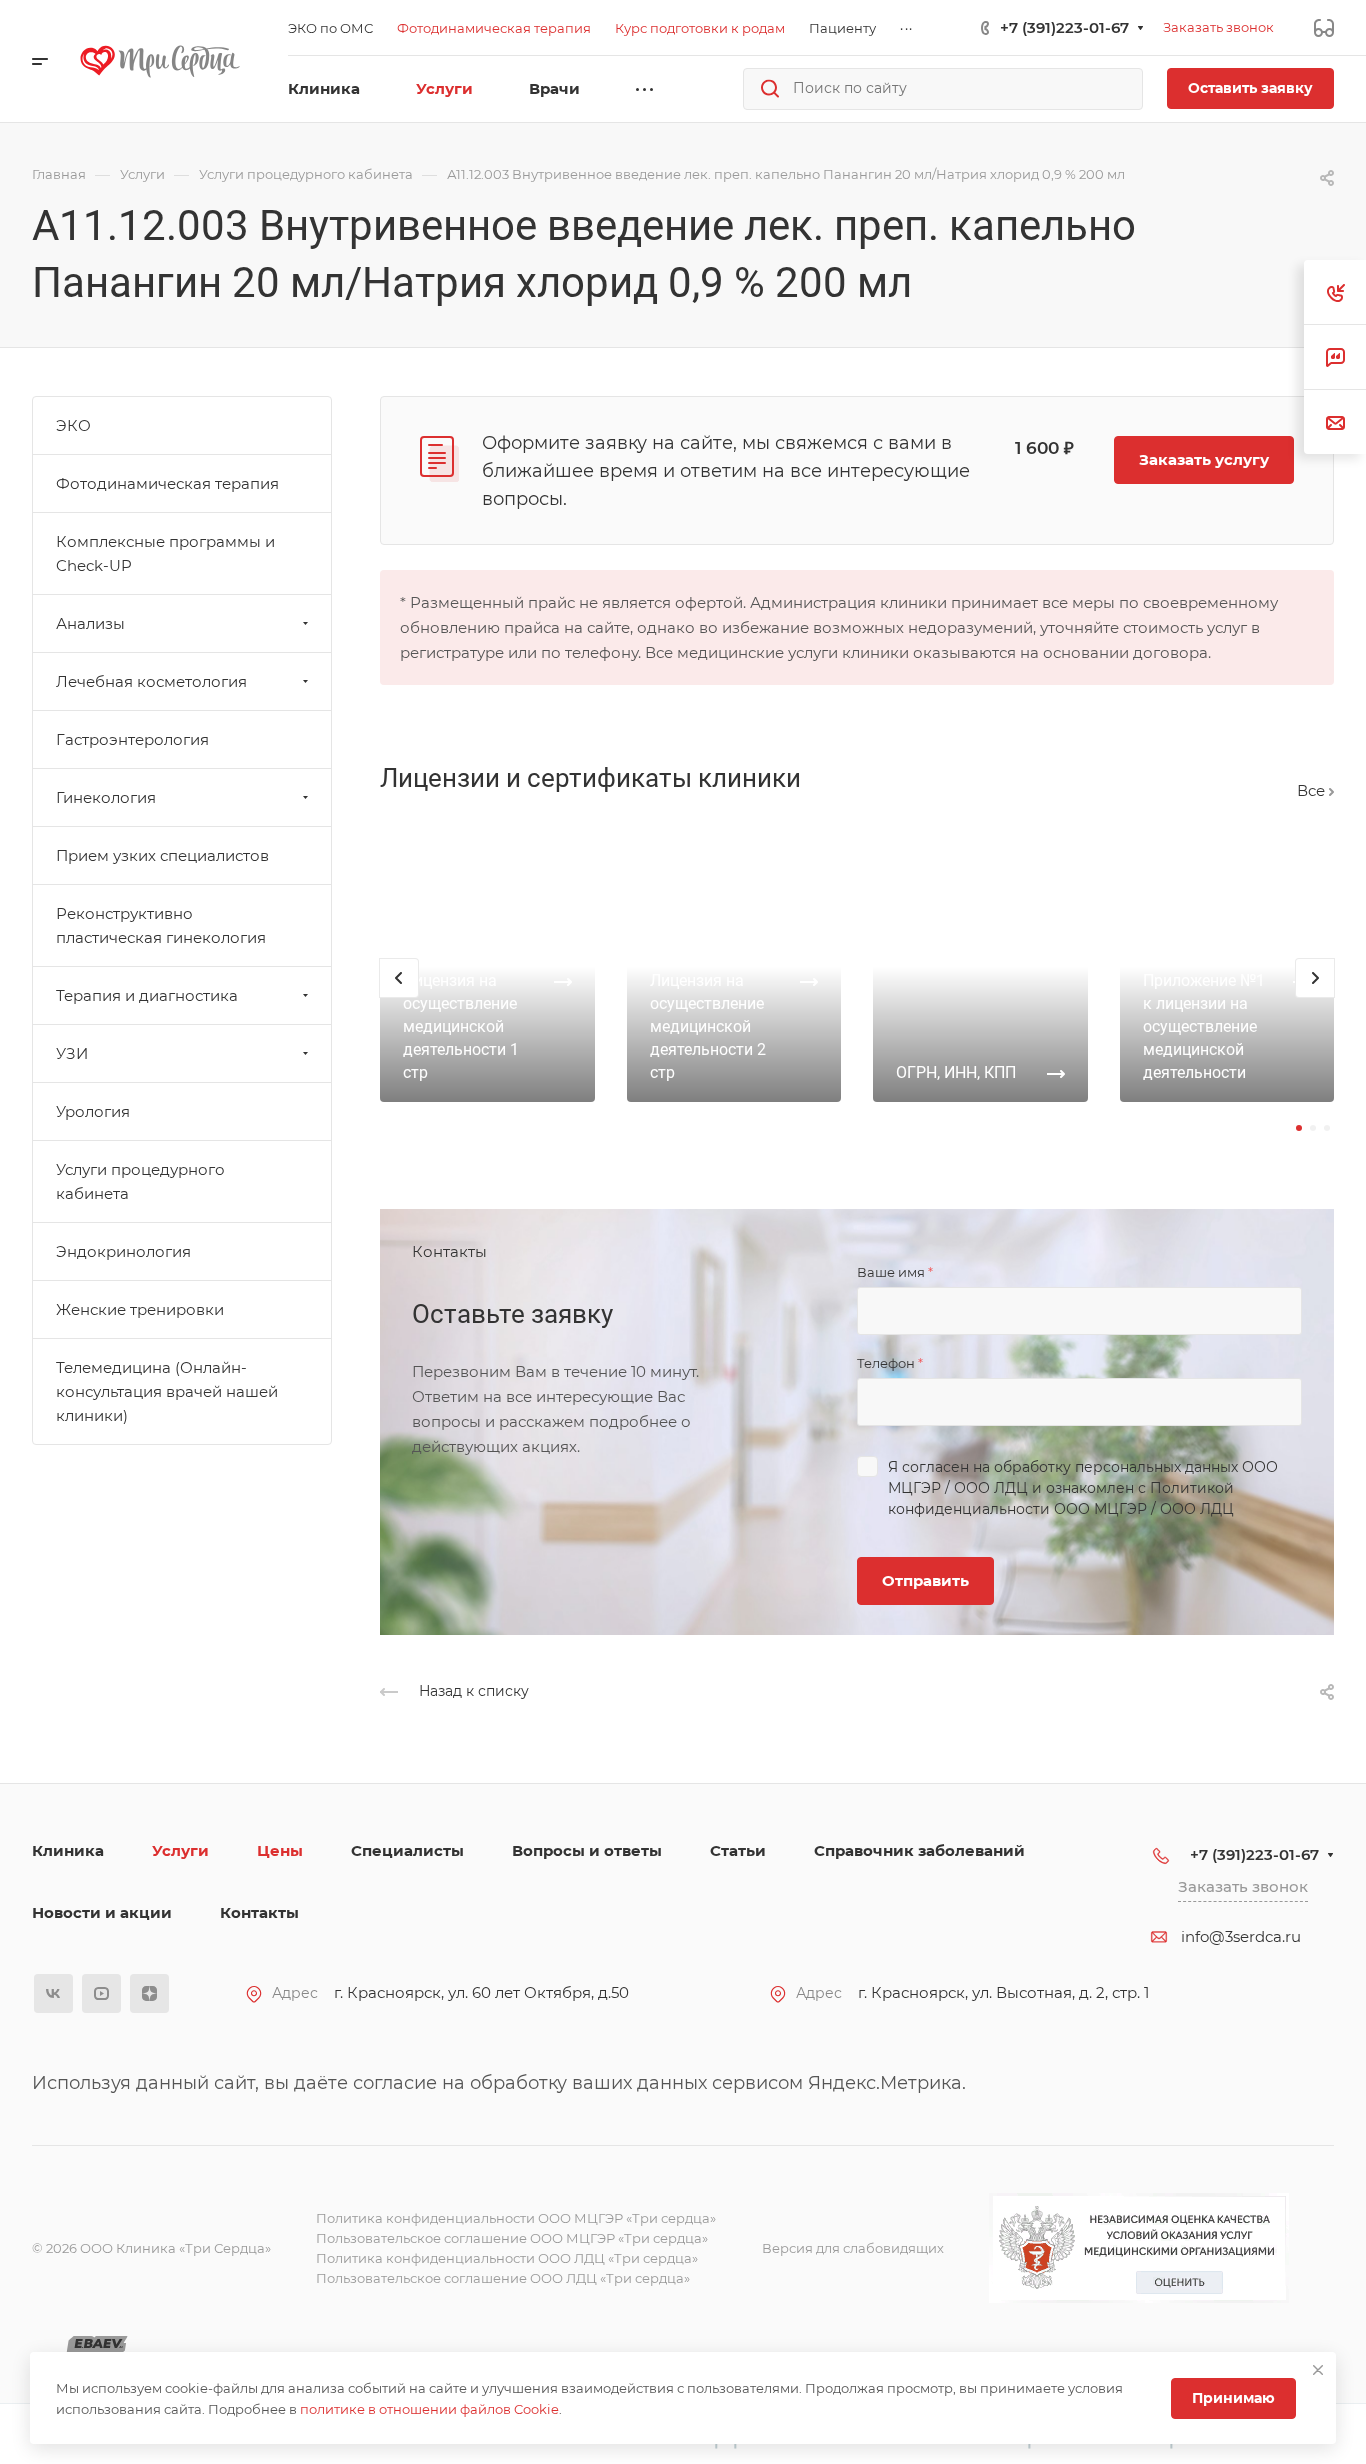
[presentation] (399, 998)
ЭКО (73, 425)
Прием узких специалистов (162, 855)
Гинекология (106, 797)
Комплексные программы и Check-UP (165, 553)
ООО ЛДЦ (991, 1488)
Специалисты (407, 1850)
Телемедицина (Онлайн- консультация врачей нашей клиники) (167, 1391)
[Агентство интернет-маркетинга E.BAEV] (97, 2345)
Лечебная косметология (151, 681)
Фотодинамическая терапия (167, 483)
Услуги (180, 1850)
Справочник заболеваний (919, 1850)
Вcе (1313, 790)
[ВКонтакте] (53, 1993)
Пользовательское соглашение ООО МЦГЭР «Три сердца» (512, 2238)
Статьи (738, 1850)
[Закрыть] (1318, 2370)
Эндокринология (123, 1251)
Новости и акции (102, 1912)
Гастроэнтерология (132, 739)
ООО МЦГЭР (1100, 1509)
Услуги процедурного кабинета (140, 1181)
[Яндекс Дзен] (149, 1993)
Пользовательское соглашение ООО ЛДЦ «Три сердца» (503, 2278)
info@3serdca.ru (1241, 1936)
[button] (1299, 1128)
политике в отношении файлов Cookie (429, 2409)
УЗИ (72, 1053)
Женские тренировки (140, 1309)
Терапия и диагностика (147, 995)
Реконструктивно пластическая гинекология (161, 925)
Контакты (259, 1912)
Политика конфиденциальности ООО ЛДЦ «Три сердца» (507, 2258)
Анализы (90, 623)
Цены (280, 1850)
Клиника (68, 1850)
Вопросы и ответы (587, 1850)
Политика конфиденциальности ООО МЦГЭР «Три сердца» (516, 2218)
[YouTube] (101, 1993)
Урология (93, 1111)
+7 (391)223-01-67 (1064, 27)
